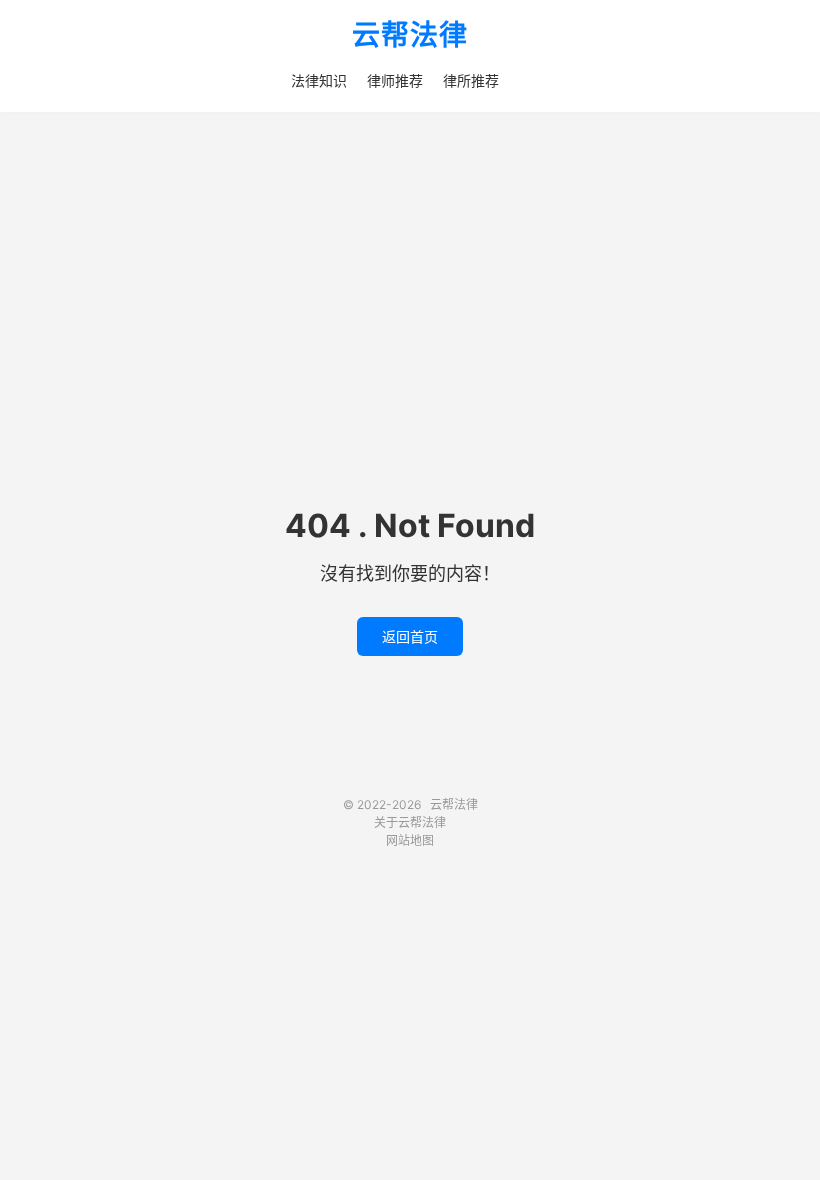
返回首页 (410, 636)
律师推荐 (395, 80)
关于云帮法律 (410, 822)
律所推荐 (471, 80)
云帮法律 (410, 36)
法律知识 (319, 80)
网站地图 (410, 840)
